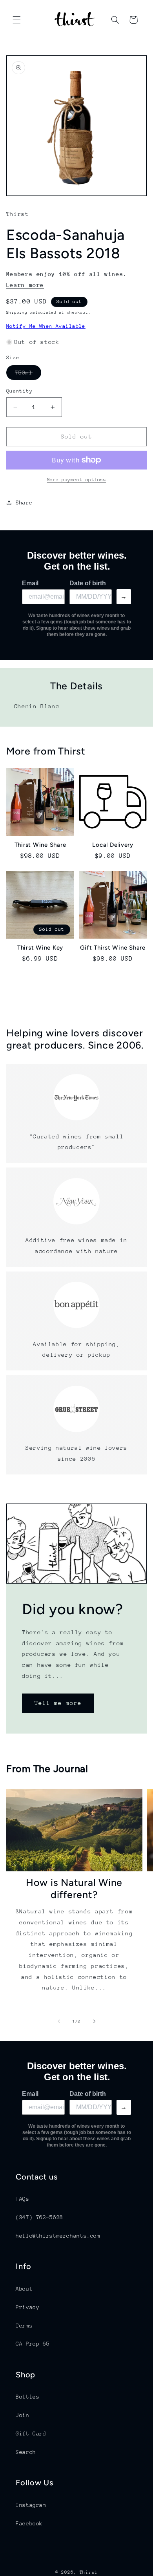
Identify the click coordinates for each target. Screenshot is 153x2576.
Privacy (27, 2307)
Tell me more (58, 1703)
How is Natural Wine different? (74, 1888)
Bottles (27, 2397)
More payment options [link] (77, 480)
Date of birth (88, 583)
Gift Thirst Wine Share (113, 948)
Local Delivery (113, 845)
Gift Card (31, 2433)
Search (26, 2452)
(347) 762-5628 (39, 2217)
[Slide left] (59, 2022)
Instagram (31, 2505)
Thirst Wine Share (40, 845)
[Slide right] (94, 2022)
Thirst (89, 2572)
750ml (28, 375)
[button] (16, 20)
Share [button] (24, 502)
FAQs (23, 2199)
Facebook (29, 2523)
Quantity (19, 391)
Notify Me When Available (46, 326)
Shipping (17, 312)
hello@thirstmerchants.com (58, 2236)
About (24, 2289)
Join (23, 2415)
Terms (24, 2326)
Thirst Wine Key (40, 948)
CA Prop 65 (33, 2344)
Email (30, 583)
